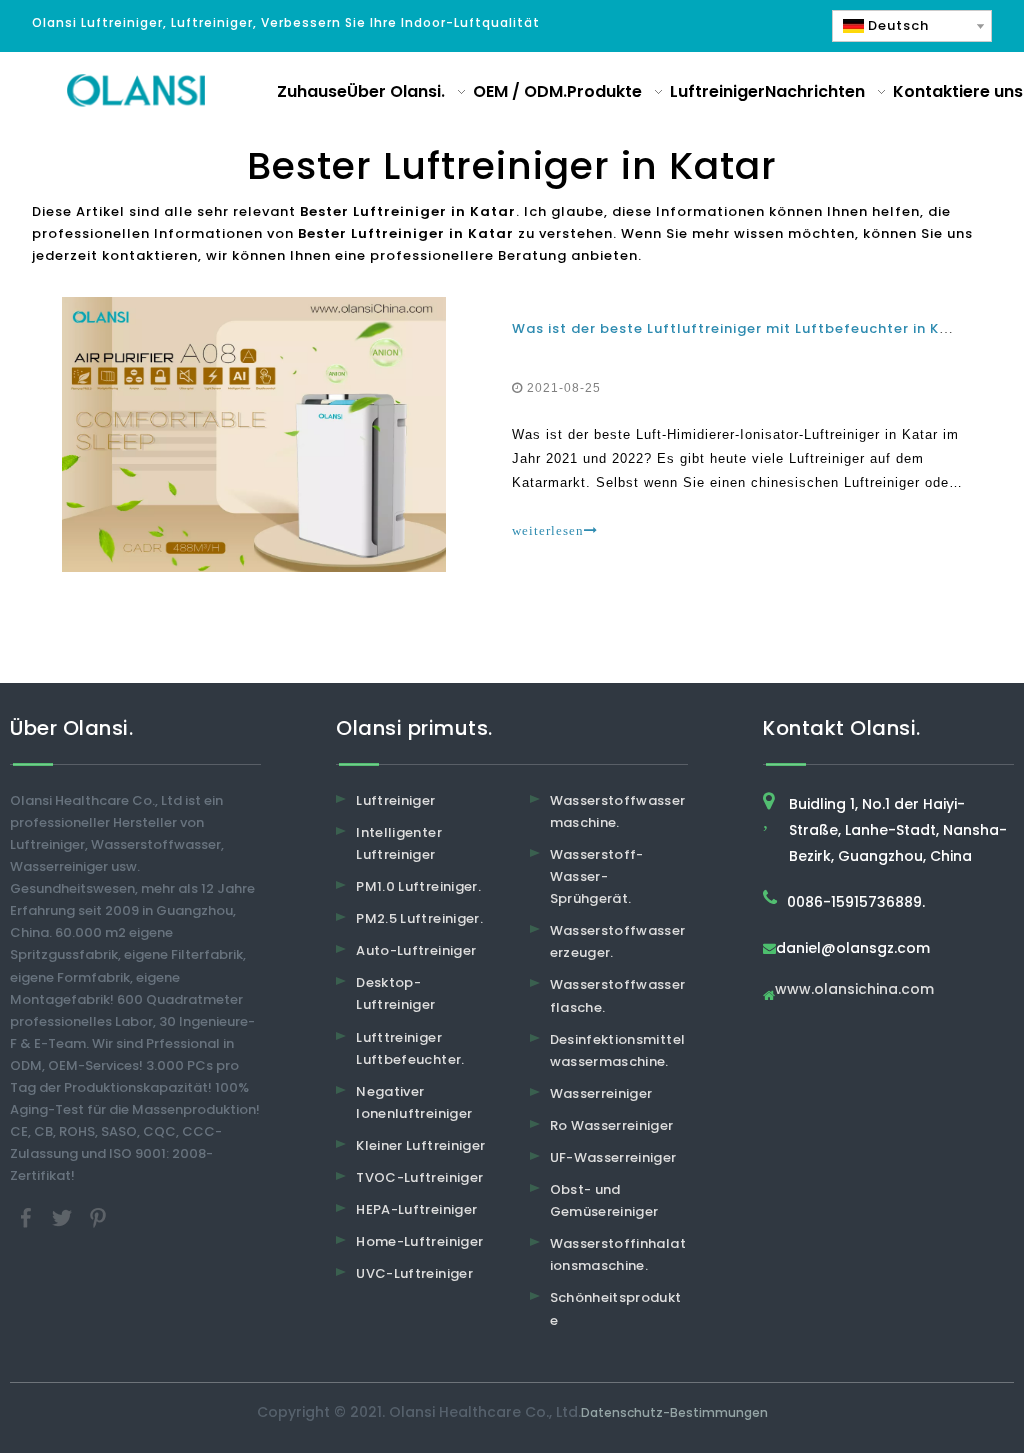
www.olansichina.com (854, 990)
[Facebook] (28, 1217)
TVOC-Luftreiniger (419, 1177)
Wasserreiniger (601, 1093)
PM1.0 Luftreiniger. (418, 886)
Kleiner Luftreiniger (420, 1145)
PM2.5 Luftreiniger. (419, 918)
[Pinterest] (98, 1217)
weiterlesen (548, 530)
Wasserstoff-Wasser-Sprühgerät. (597, 876)
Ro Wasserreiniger (612, 1125)
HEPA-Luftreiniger (416, 1209)
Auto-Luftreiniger (416, 950)
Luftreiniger (395, 800)
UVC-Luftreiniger (414, 1273)
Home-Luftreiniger (419, 1241)
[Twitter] (64, 1217)
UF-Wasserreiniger (613, 1157)
